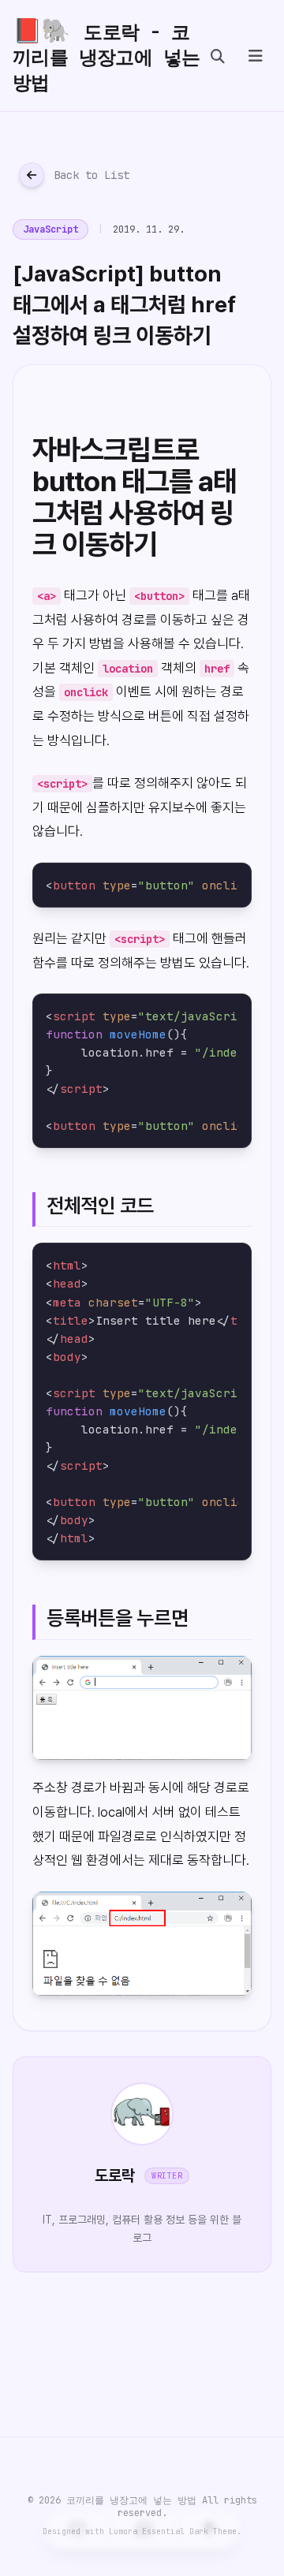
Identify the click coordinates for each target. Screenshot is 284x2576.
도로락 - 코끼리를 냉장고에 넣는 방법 (106, 55)
